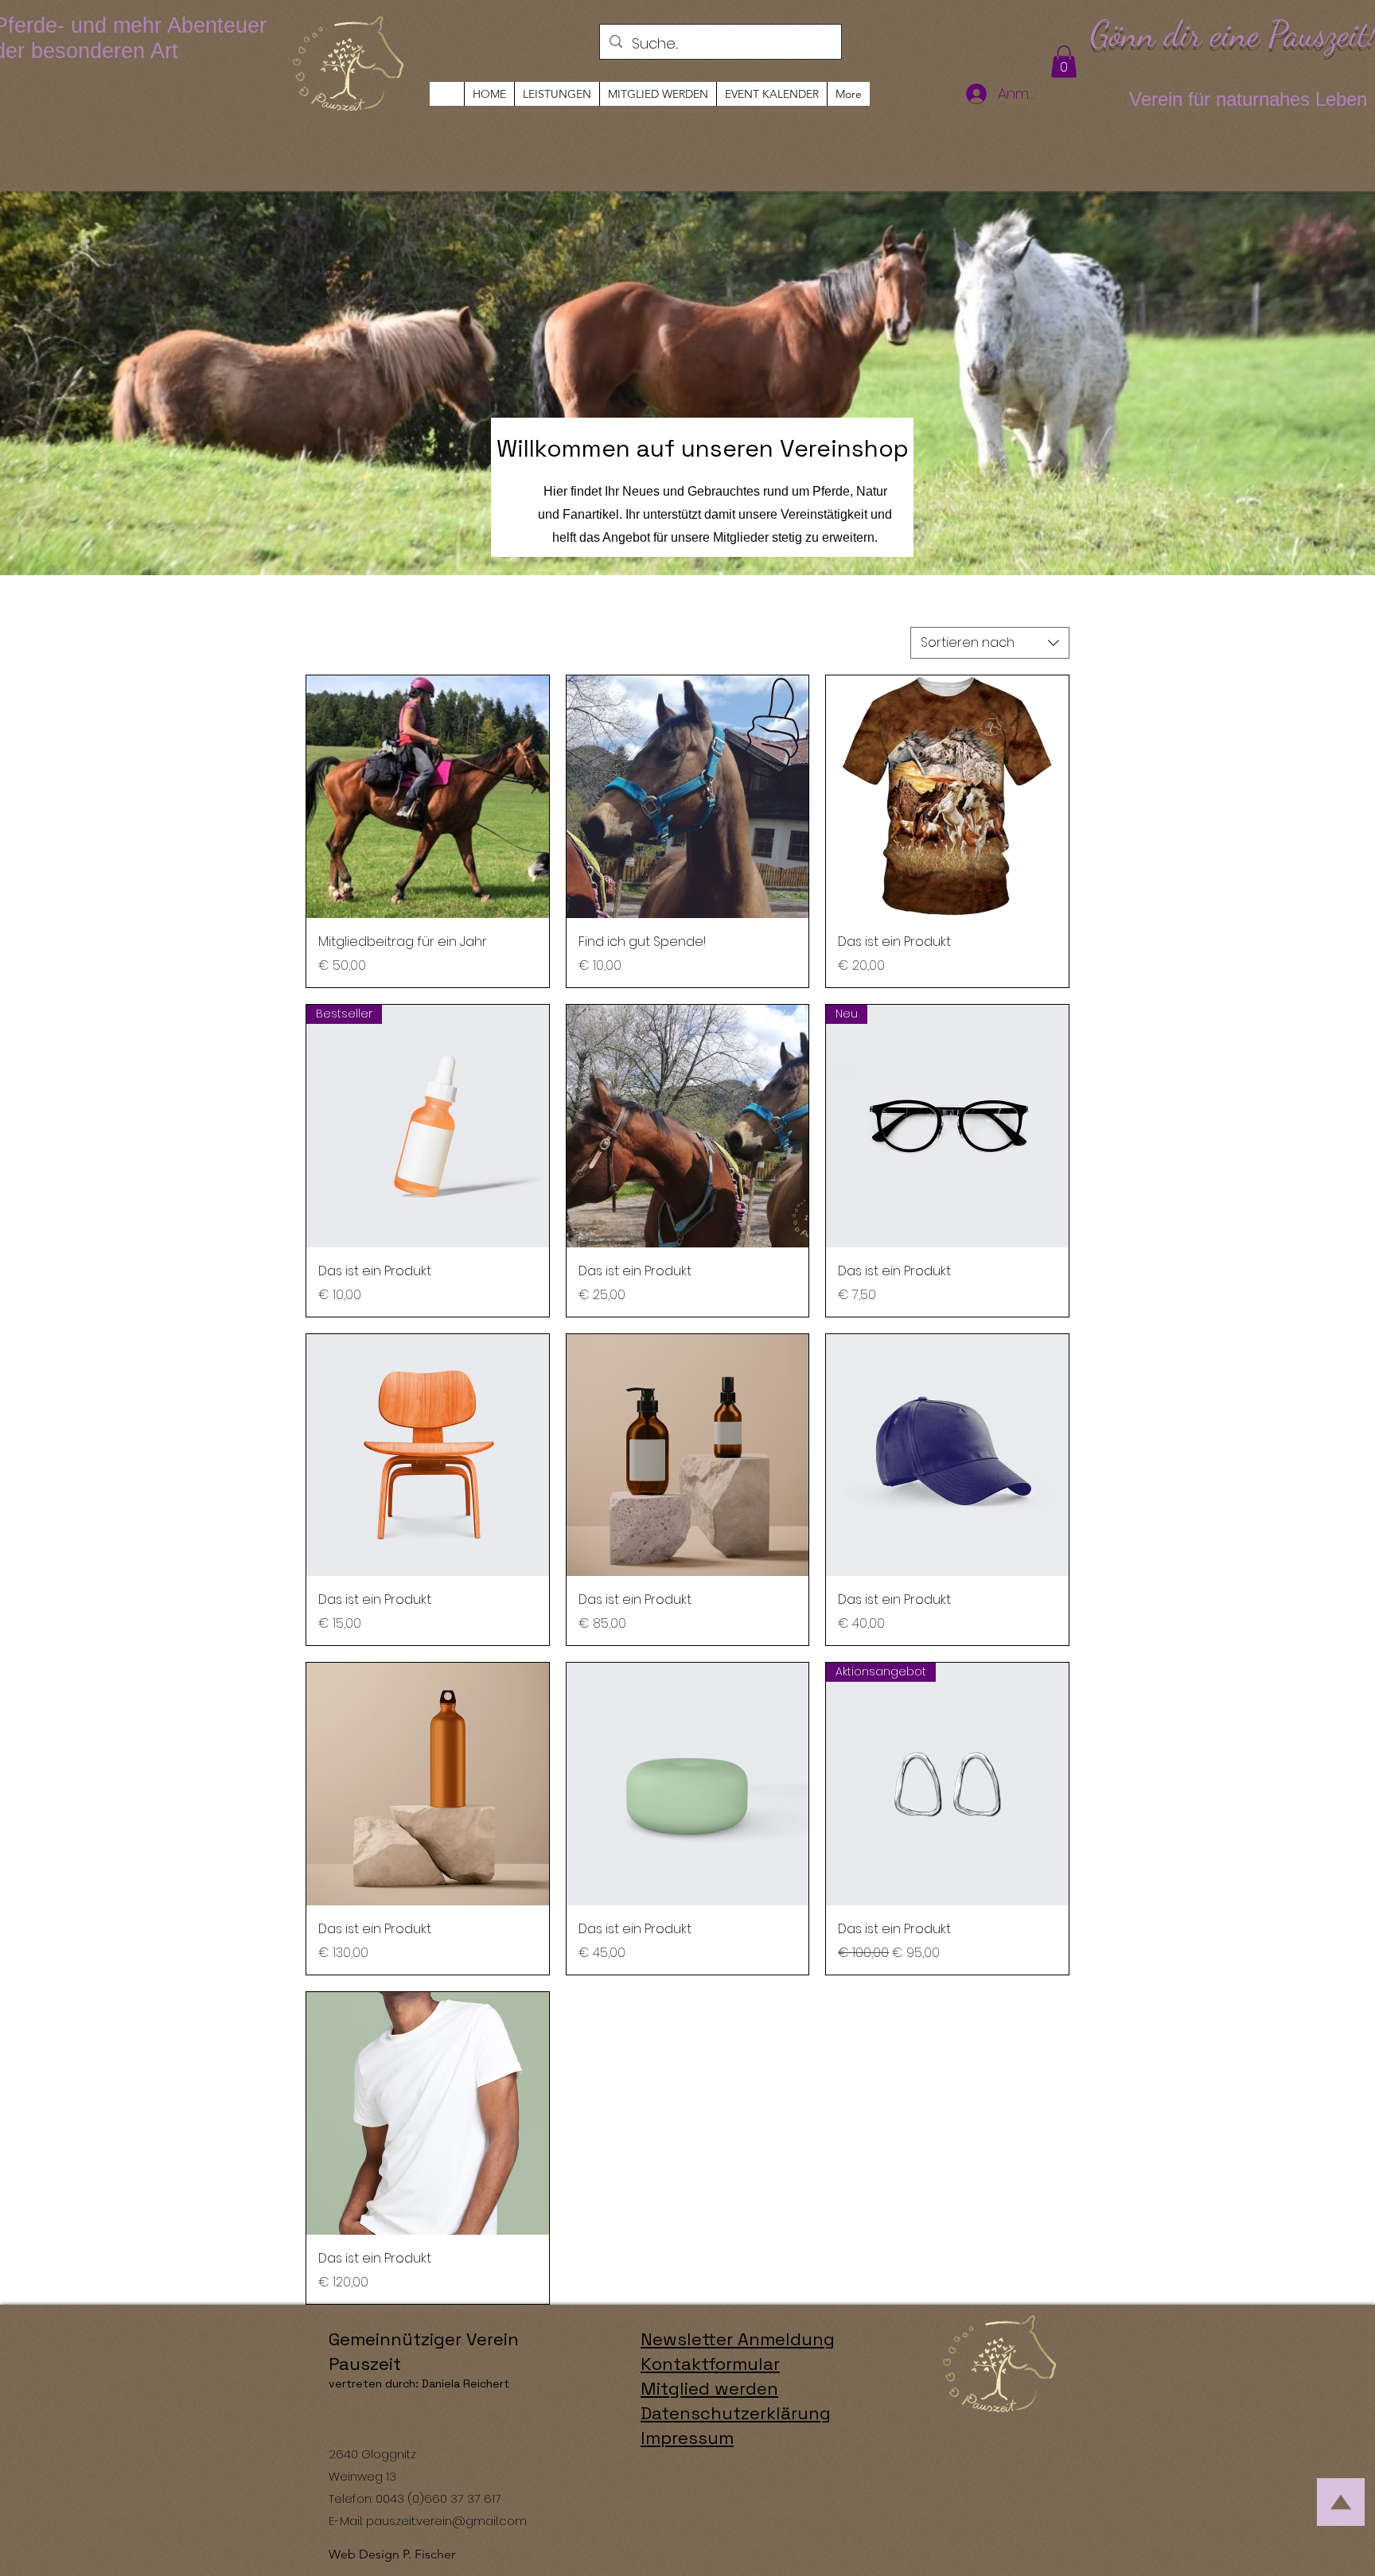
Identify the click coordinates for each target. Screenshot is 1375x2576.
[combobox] (990, 643)
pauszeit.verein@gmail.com (446, 2521)
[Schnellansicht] (428, 797)
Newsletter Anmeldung (738, 2339)
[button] (1064, 62)
